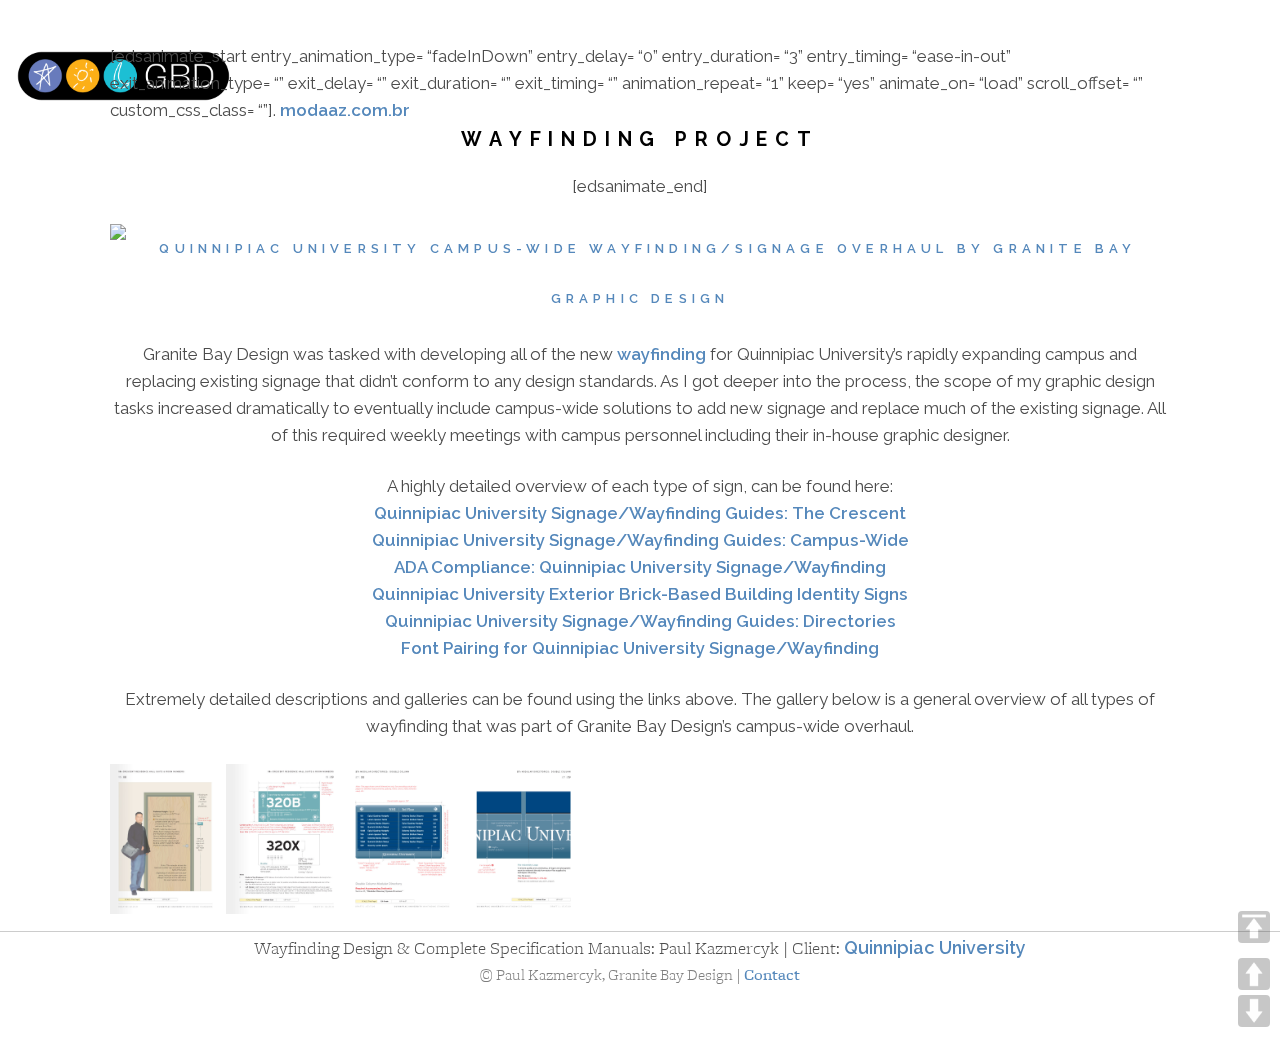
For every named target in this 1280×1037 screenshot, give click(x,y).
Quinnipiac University (935, 947)
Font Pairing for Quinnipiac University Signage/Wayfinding (640, 648)
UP (1254, 974)
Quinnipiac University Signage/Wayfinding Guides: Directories (640, 621)
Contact (772, 975)
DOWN (1254, 1011)
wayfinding (661, 354)
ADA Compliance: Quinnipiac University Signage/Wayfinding (640, 567)
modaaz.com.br (345, 110)
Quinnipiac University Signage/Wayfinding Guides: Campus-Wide (640, 540)
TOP (1254, 927)
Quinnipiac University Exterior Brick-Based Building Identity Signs (640, 594)
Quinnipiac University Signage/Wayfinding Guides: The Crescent (640, 513)
